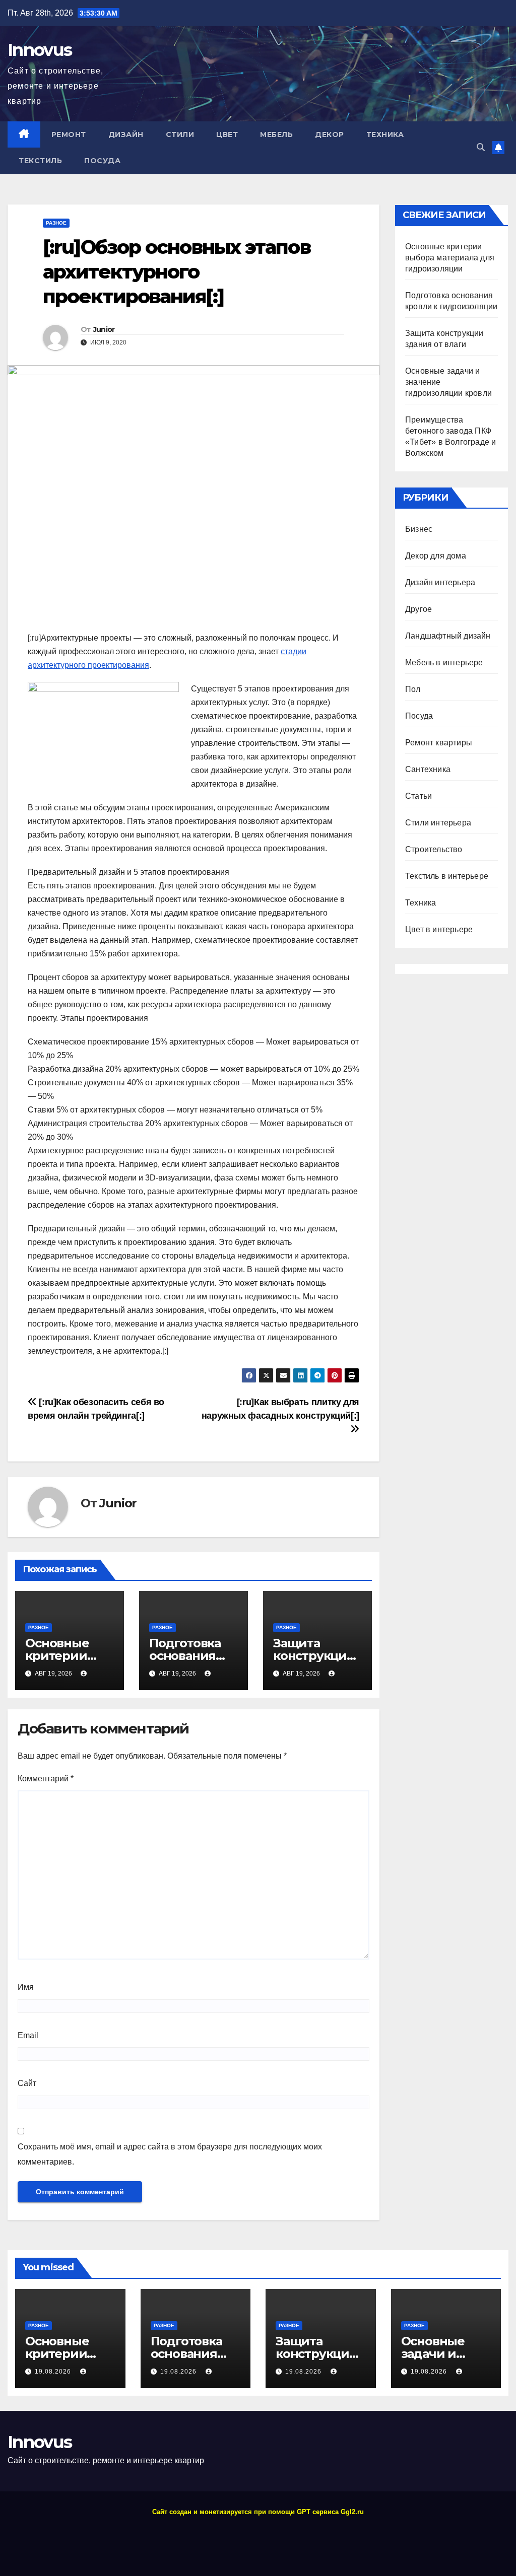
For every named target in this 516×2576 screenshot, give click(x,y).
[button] (481, 147)
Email (28, 2035)
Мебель (276, 134)
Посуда (102, 161)
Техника (385, 134)
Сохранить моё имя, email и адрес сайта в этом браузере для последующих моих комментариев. (170, 2154)
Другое (418, 609)
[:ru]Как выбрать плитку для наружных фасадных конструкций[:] (280, 1409)
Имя (26, 1987)
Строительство (434, 849)
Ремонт (69, 134)
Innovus (40, 50)
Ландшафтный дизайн (448, 636)
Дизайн (126, 134)
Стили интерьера (438, 823)
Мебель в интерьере (444, 663)
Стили (180, 134)
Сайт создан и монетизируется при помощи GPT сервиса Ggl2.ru (258, 2512)
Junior (104, 329)
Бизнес (419, 529)
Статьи (418, 796)
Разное (56, 223)
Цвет (227, 134)
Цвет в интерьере (439, 929)
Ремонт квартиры (439, 743)
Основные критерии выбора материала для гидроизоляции (450, 258)
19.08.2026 (54, 2372)
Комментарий (46, 1779)
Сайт (27, 2083)
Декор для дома (436, 556)
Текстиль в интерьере (447, 876)
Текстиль (40, 161)
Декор (330, 134)
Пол (413, 689)
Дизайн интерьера (440, 582)
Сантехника (428, 769)
